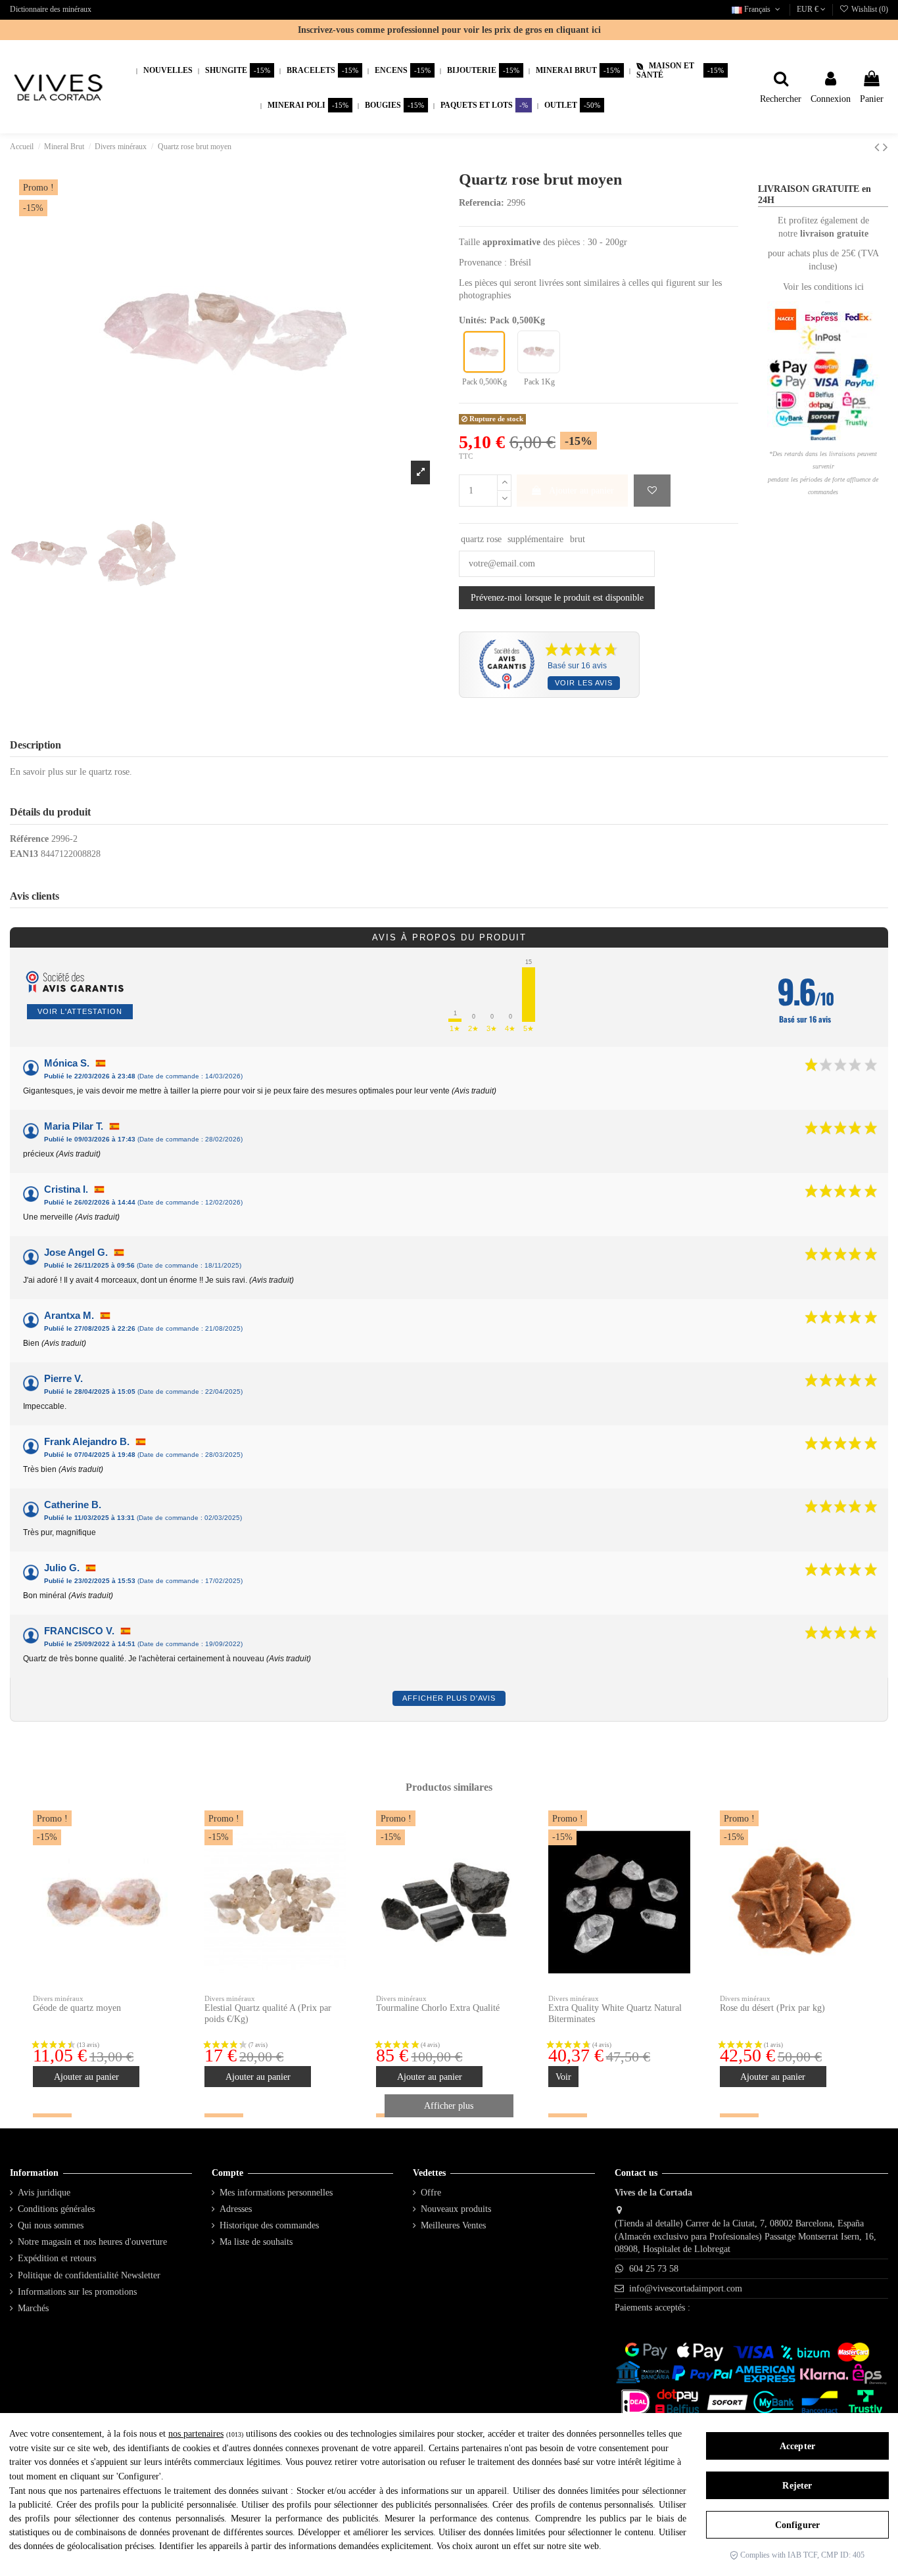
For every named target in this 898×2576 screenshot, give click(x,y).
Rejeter (797, 2486)
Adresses (236, 2209)
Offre (431, 2193)
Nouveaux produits (456, 2209)
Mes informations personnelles (276, 2193)
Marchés (33, 2308)
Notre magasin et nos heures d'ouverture (92, 2242)
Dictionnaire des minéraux (51, 9)
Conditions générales (56, 2209)
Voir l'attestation (80, 1011)
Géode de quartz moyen (77, 2008)
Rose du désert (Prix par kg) (772, 2008)
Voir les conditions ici (823, 287)
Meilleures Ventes (453, 2225)
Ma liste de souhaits (256, 2242)
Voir (563, 2077)
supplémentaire (535, 539)
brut (578, 539)
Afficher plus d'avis (449, 1698)
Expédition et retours (57, 2258)
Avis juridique (44, 2193)
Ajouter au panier (581, 491)
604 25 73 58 (654, 2269)
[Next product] (886, 147)
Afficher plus (449, 2106)
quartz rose (481, 539)
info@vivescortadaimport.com (686, 2288)
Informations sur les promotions (77, 2292)
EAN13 (24, 854)
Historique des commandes (269, 2225)
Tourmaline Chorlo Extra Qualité (438, 2008)
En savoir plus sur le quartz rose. (71, 772)
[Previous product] (879, 147)
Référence (29, 839)
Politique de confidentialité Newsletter (89, 2275)
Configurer (797, 2525)
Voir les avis (584, 683)
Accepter (797, 2446)
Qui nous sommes (51, 2225)
